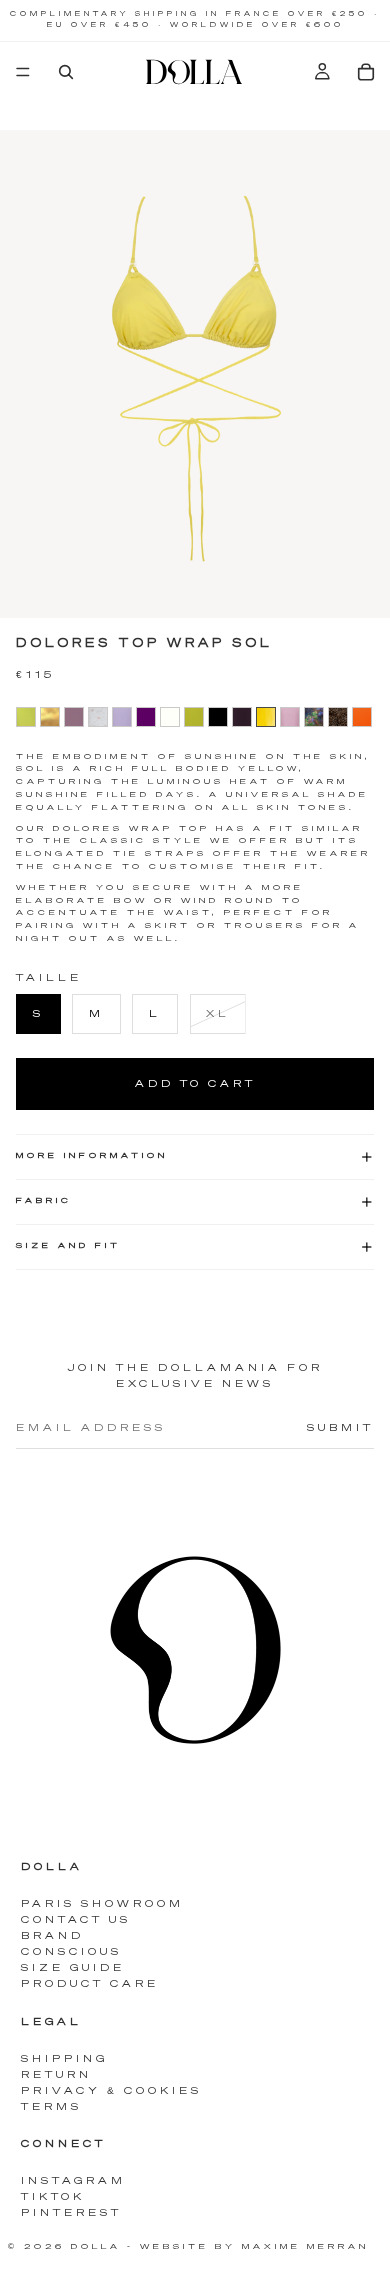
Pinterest (71, 2213)
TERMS (51, 2107)
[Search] (66, 72)
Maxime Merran (305, 2247)
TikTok (53, 2197)
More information (92, 1156)
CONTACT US (76, 1920)
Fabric (44, 1201)
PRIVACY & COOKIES (111, 2091)
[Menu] (23, 72)
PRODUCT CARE (90, 1984)
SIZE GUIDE (73, 1968)
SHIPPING (64, 2059)
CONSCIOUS (71, 1952)
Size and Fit (68, 1246)
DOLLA (96, 2247)
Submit (340, 1428)
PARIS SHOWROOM (102, 1904)
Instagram (73, 2181)
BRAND (52, 1936)
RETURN (56, 2075)
